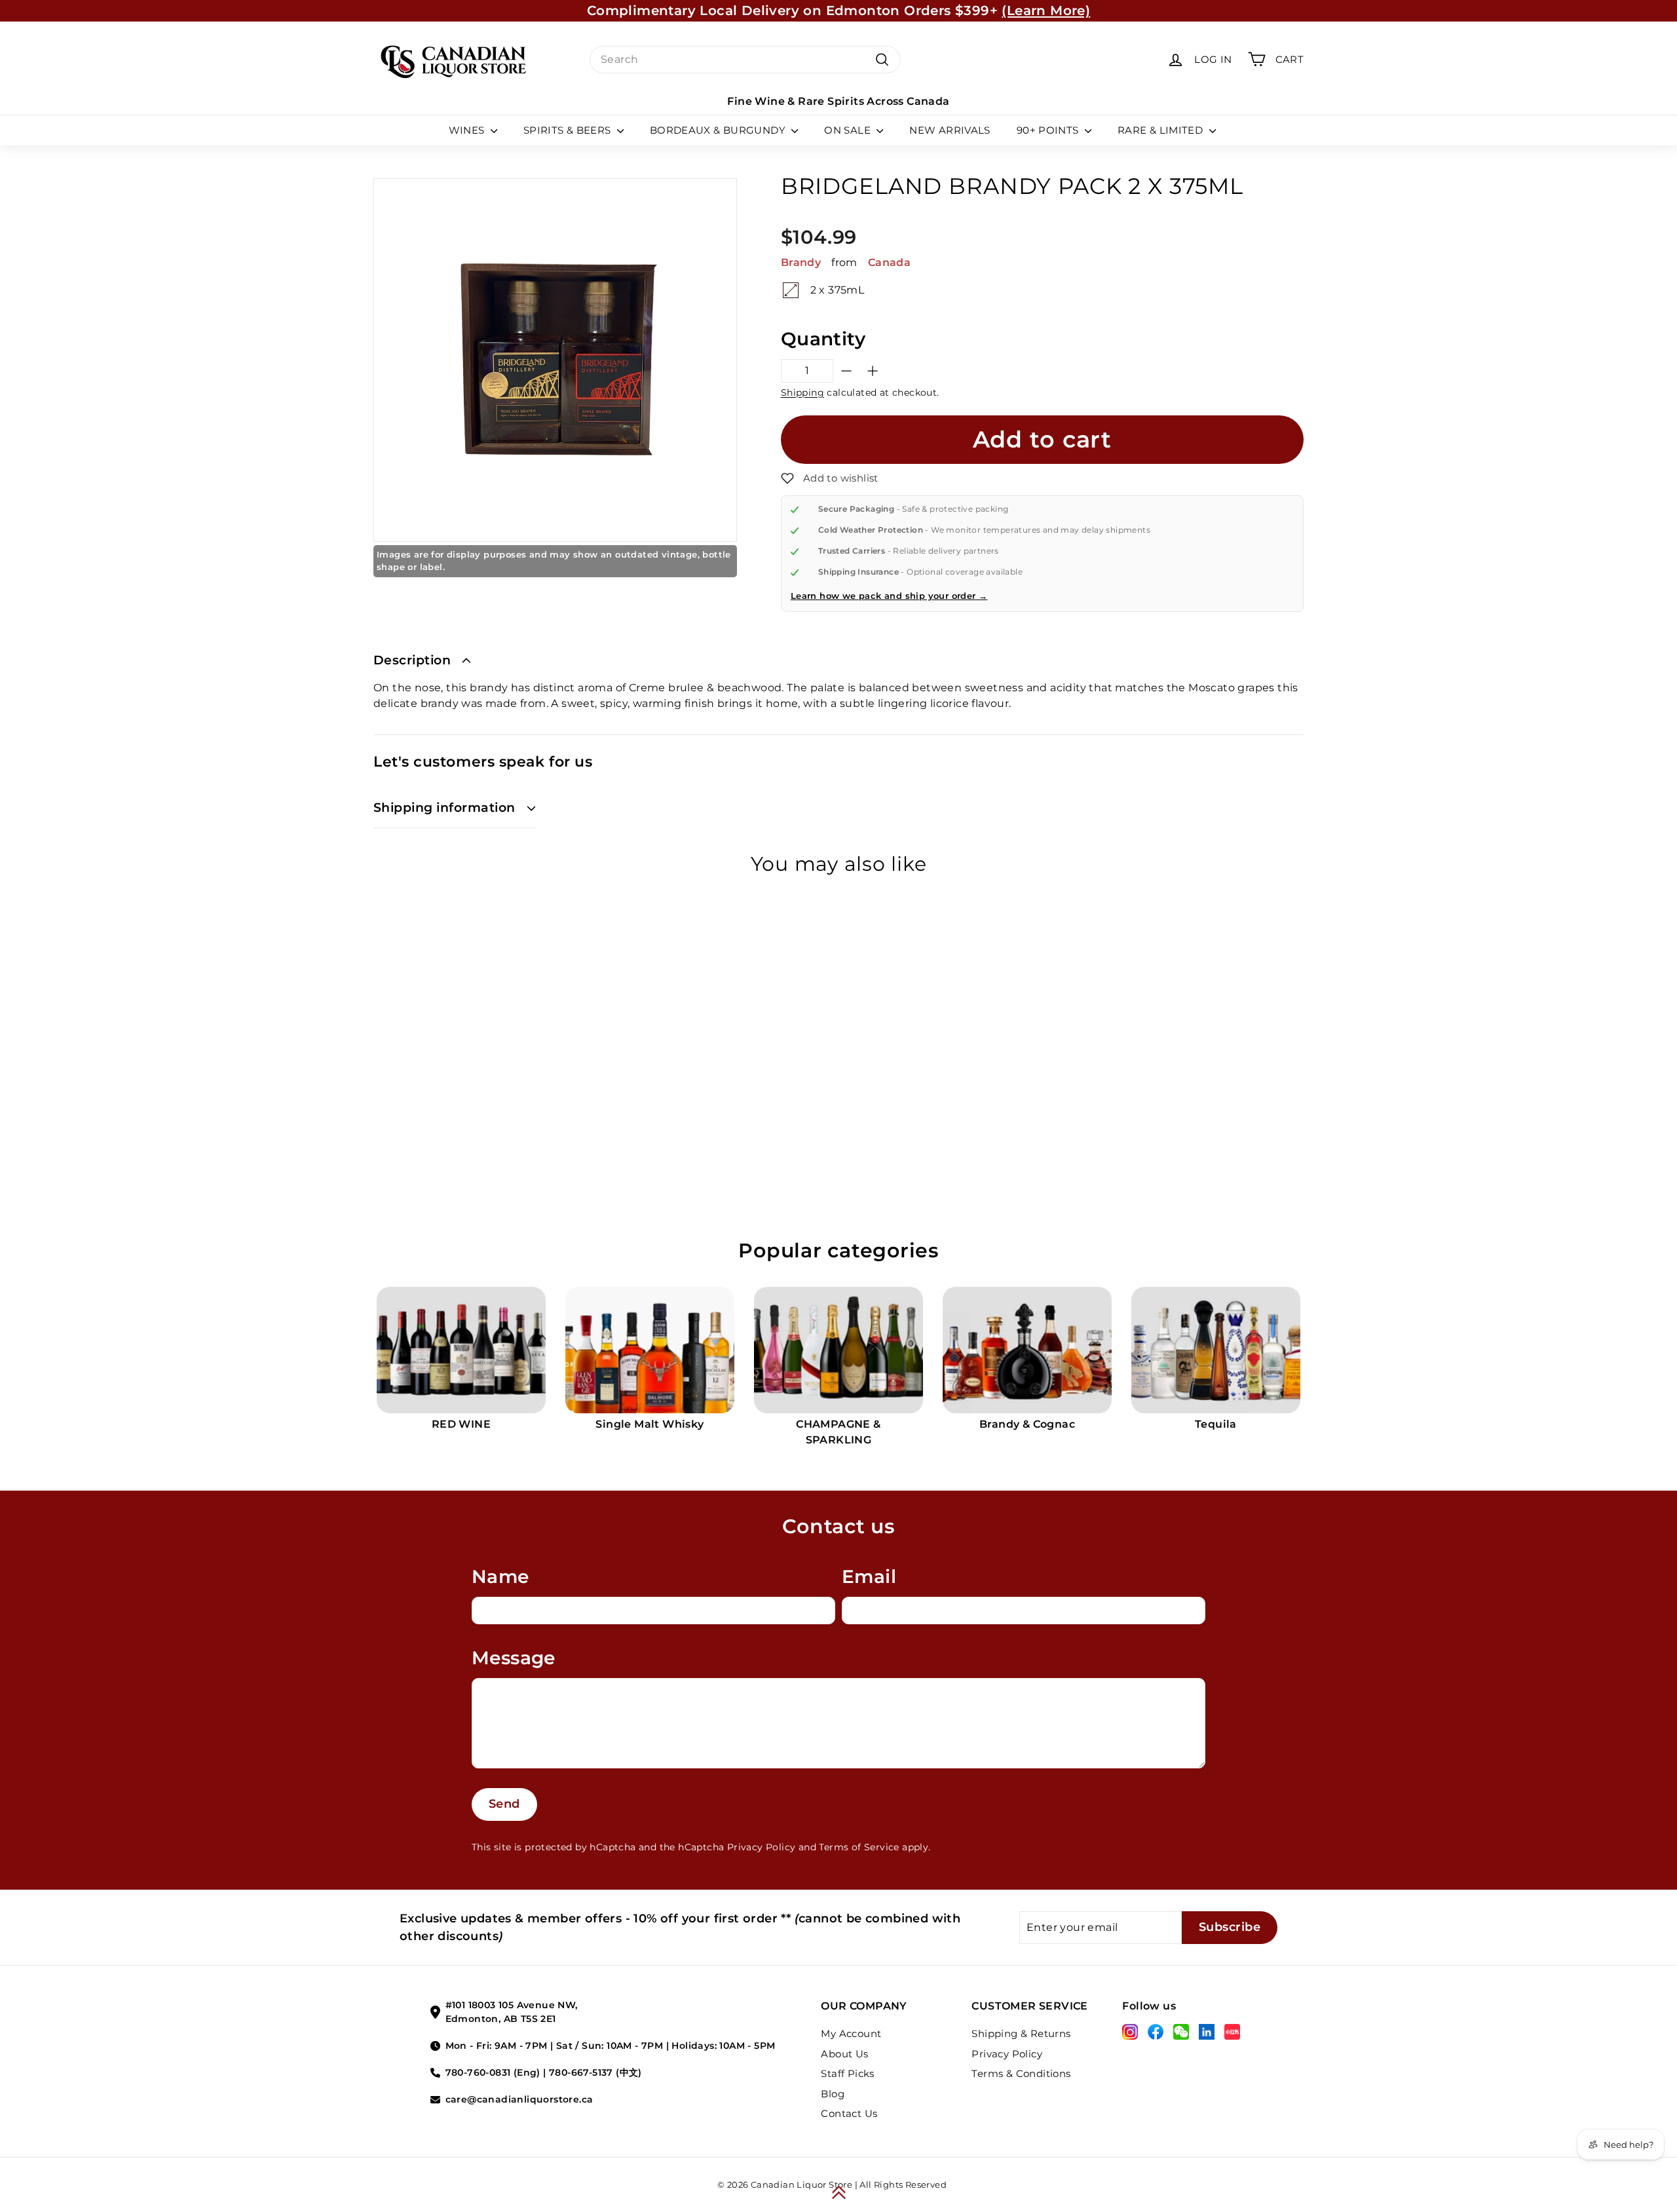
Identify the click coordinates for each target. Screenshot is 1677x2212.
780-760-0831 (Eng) (493, 2072)
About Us (844, 2054)
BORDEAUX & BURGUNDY (719, 130)
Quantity (823, 339)
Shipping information (444, 808)
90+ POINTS (1049, 130)
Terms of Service (859, 1847)
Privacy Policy (762, 1847)
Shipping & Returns (1021, 2033)
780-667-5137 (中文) (595, 2072)
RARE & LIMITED (1162, 130)
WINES (468, 130)
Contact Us (849, 2113)
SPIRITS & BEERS (569, 130)
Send (504, 1804)
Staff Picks (847, 2073)
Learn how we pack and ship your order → (889, 596)
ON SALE (849, 130)
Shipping (802, 392)
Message (514, 1658)
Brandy (801, 262)
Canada (889, 262)
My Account (851, 2033)
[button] (830, 478)
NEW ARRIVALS (950, 130)
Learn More (959, 10)
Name (500, 1576)
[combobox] (745, 60)
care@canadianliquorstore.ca (519, 2099)
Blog (833, 2094)
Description (412, 660)
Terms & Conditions (1021, 2073)
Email (869, 1576)
